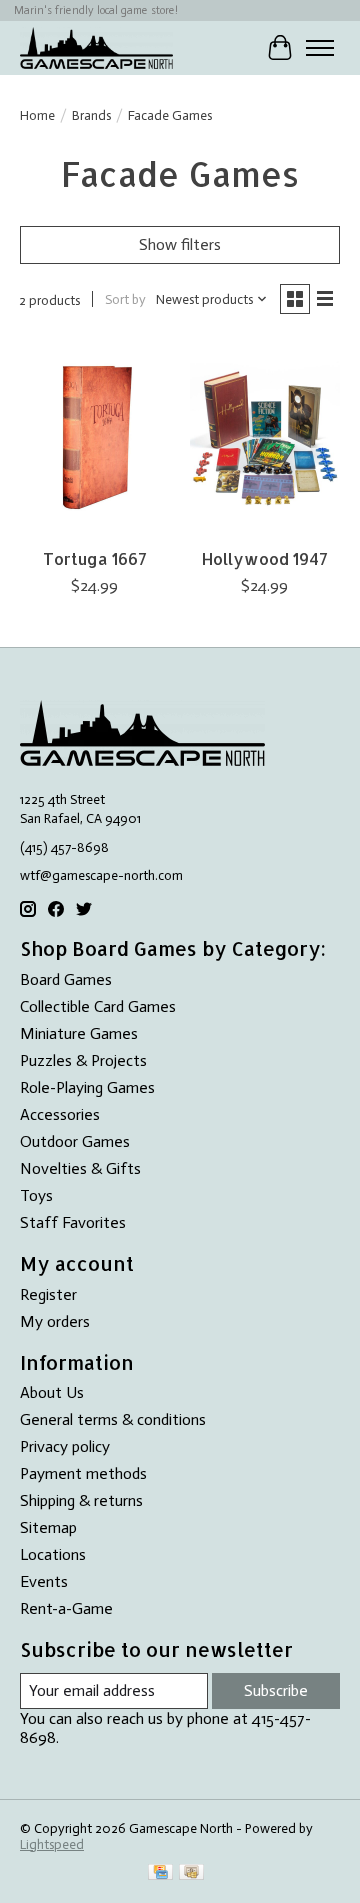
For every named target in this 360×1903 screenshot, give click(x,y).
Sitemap (48, 1527)
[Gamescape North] (96, 47)
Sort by (125, 299)
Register (48, 1294)
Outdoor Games (75, 1141)
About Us (52, 1392)
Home (37, 115)
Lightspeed (52, 1844)
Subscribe (276, 1690)
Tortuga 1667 (95, 558)
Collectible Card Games (98, 1006)
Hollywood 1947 (265, 558)
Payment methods (83, 1473)
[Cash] (191, 1873)
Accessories (60, 1114)
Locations (53, 1554)
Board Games (66, 979)
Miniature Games (79, 1033)
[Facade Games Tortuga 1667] (95, 437)
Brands (91, 115)
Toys (36, 1195)
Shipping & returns (81, 1500)
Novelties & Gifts (80, 1168)
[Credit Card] (160, 1873)
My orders (55, 1321)
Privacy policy (65, 1446)
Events (44, 1581)
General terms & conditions (113, 1419)
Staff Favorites (73, 1222)
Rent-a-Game (66, 1608)
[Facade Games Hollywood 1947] (265, 437)
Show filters (180, 244)
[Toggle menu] (320, 48)
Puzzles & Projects (83, 1060)
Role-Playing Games (87, 1087)
